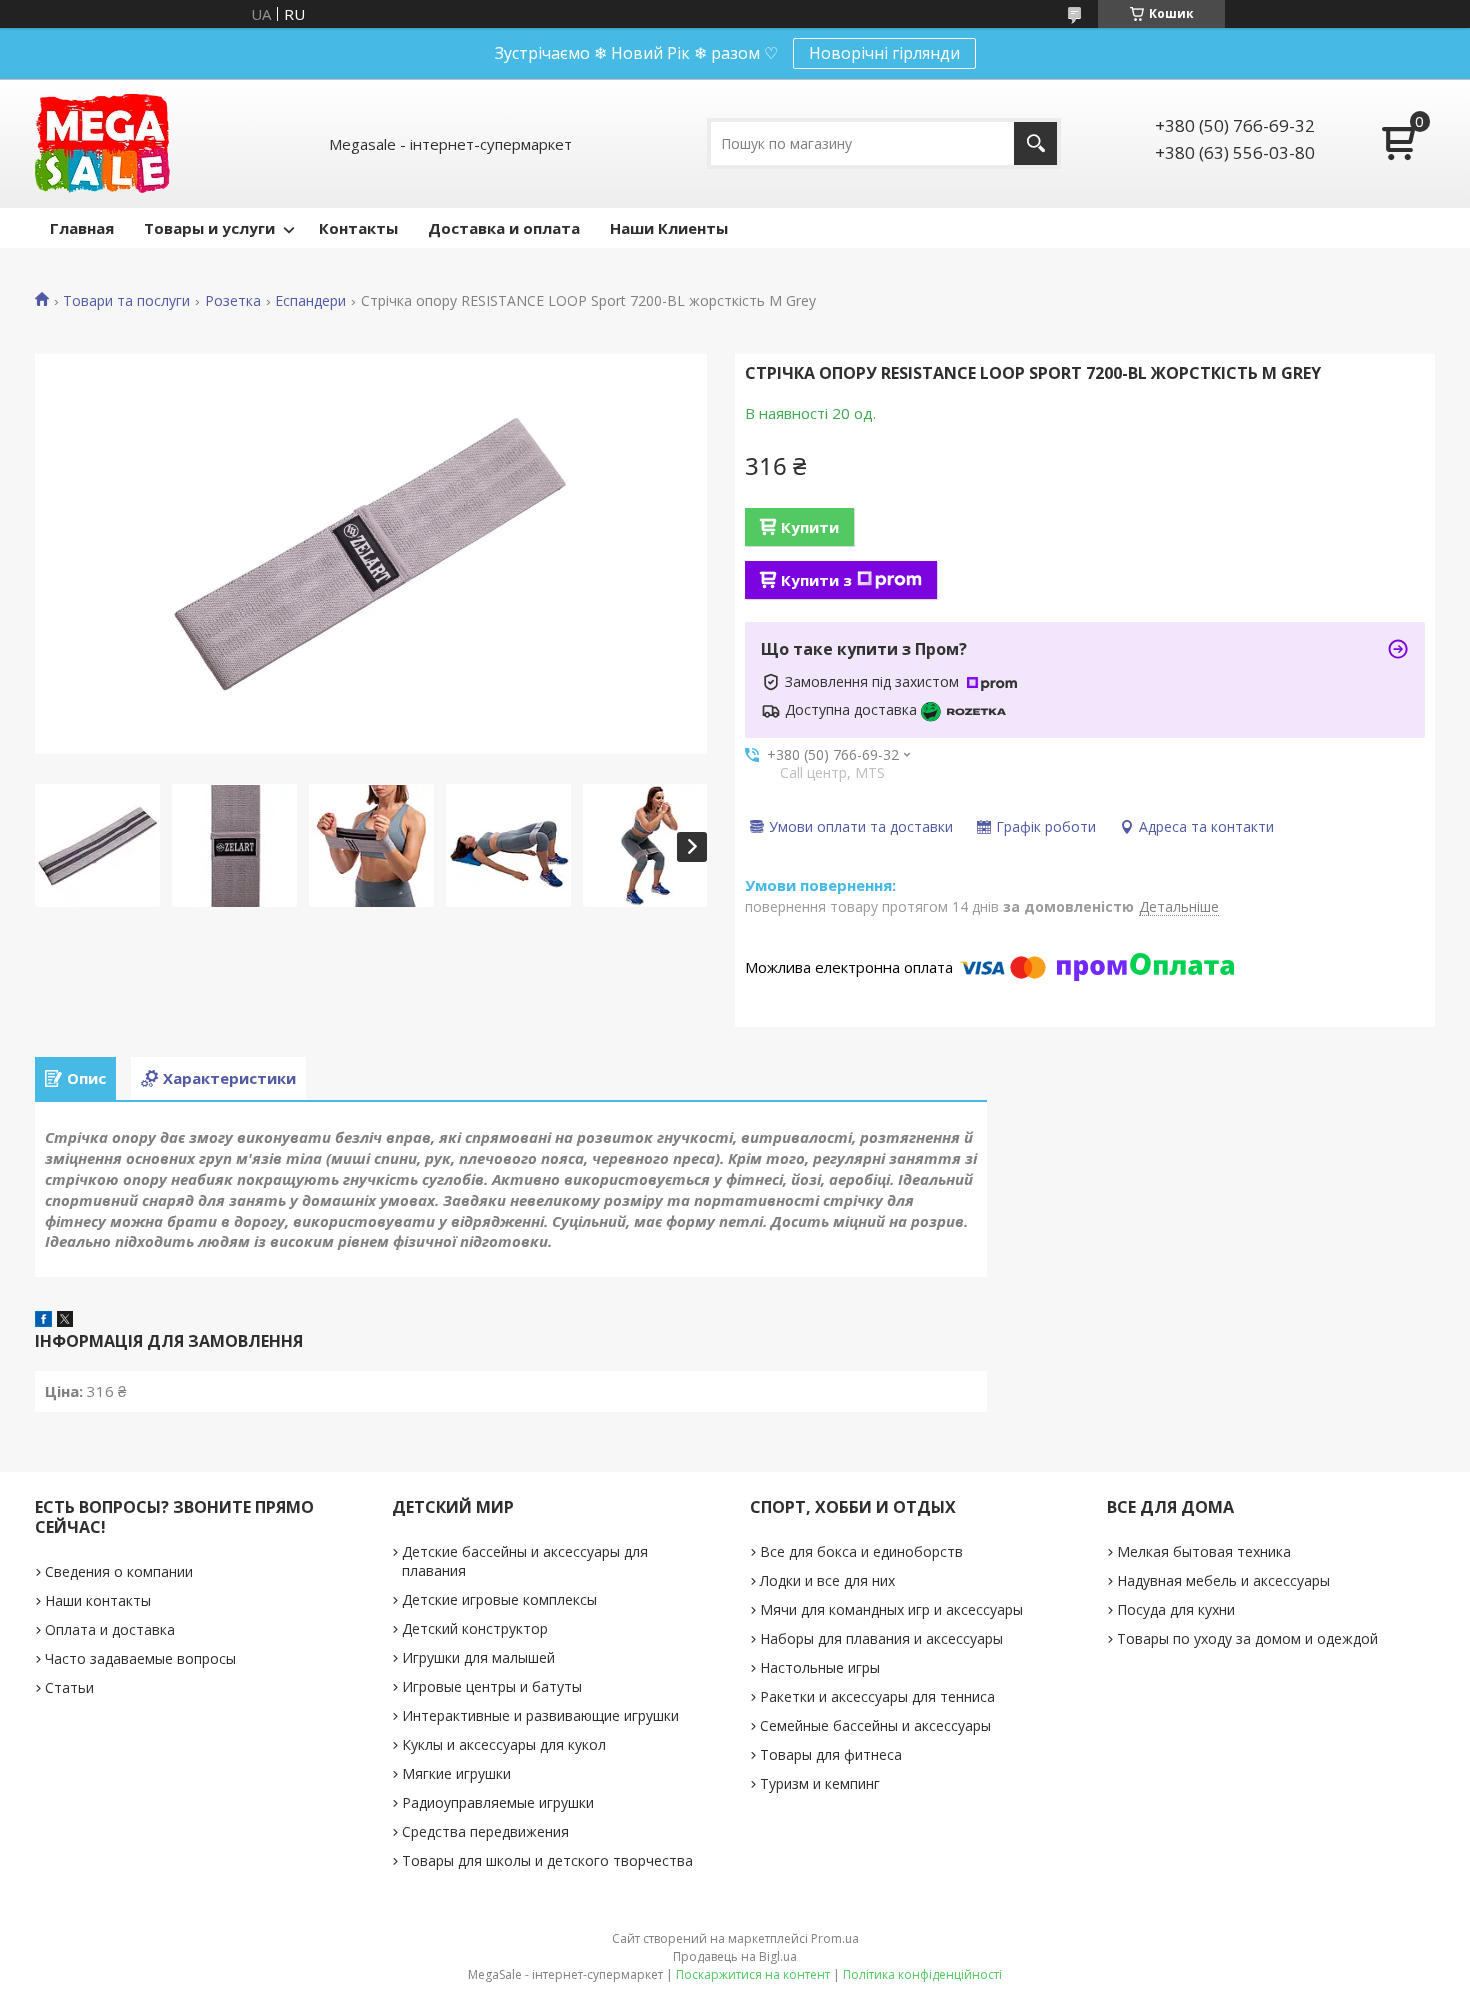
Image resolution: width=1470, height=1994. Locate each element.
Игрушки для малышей (478, 1657)
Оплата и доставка (110, 1629)
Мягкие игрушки (456, 1773)
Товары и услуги (209, 228)
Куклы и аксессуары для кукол (504, 1744)
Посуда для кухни (1176, 1609)
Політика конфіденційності (922, 1974)
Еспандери (310, 301)
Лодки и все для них (827, 1580)
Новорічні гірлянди (884, 53)
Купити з (816, 580)
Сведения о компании (119, 1571)
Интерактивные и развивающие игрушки (540, 1715)
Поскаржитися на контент (753, 1974)
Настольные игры (820, 1667)
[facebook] (43, 1321)
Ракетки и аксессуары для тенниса (877, 1696)
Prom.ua (835, 1938)
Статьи (69, 1687)
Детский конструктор (475, 1628)
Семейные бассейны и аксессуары (875, 1725)
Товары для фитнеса (831, 1754)
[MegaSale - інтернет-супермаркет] (102, 143)
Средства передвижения (485, 1831)
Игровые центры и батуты (492, 1686)
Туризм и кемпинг (820, 1783)
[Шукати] (1035, 143)
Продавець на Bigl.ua (735, 1956)
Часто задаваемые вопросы (140, 1658)
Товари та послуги (126, 301)
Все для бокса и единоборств (861, 1551)
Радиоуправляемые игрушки (498, 1802)
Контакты (358, 228)
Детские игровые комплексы (499, 1599)
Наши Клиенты (669, 228)
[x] (65, 1321)
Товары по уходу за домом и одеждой (1247, 1638)
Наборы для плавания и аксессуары (881, 1638)
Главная (82, 228)
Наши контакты (98, 1600)
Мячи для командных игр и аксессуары (891, 1609)
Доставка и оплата (504, 228)
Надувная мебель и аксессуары (1223, 1580)
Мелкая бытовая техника (1204, 1551)
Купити (810, 527)
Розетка (233, 301)
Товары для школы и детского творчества (547, 1860)
